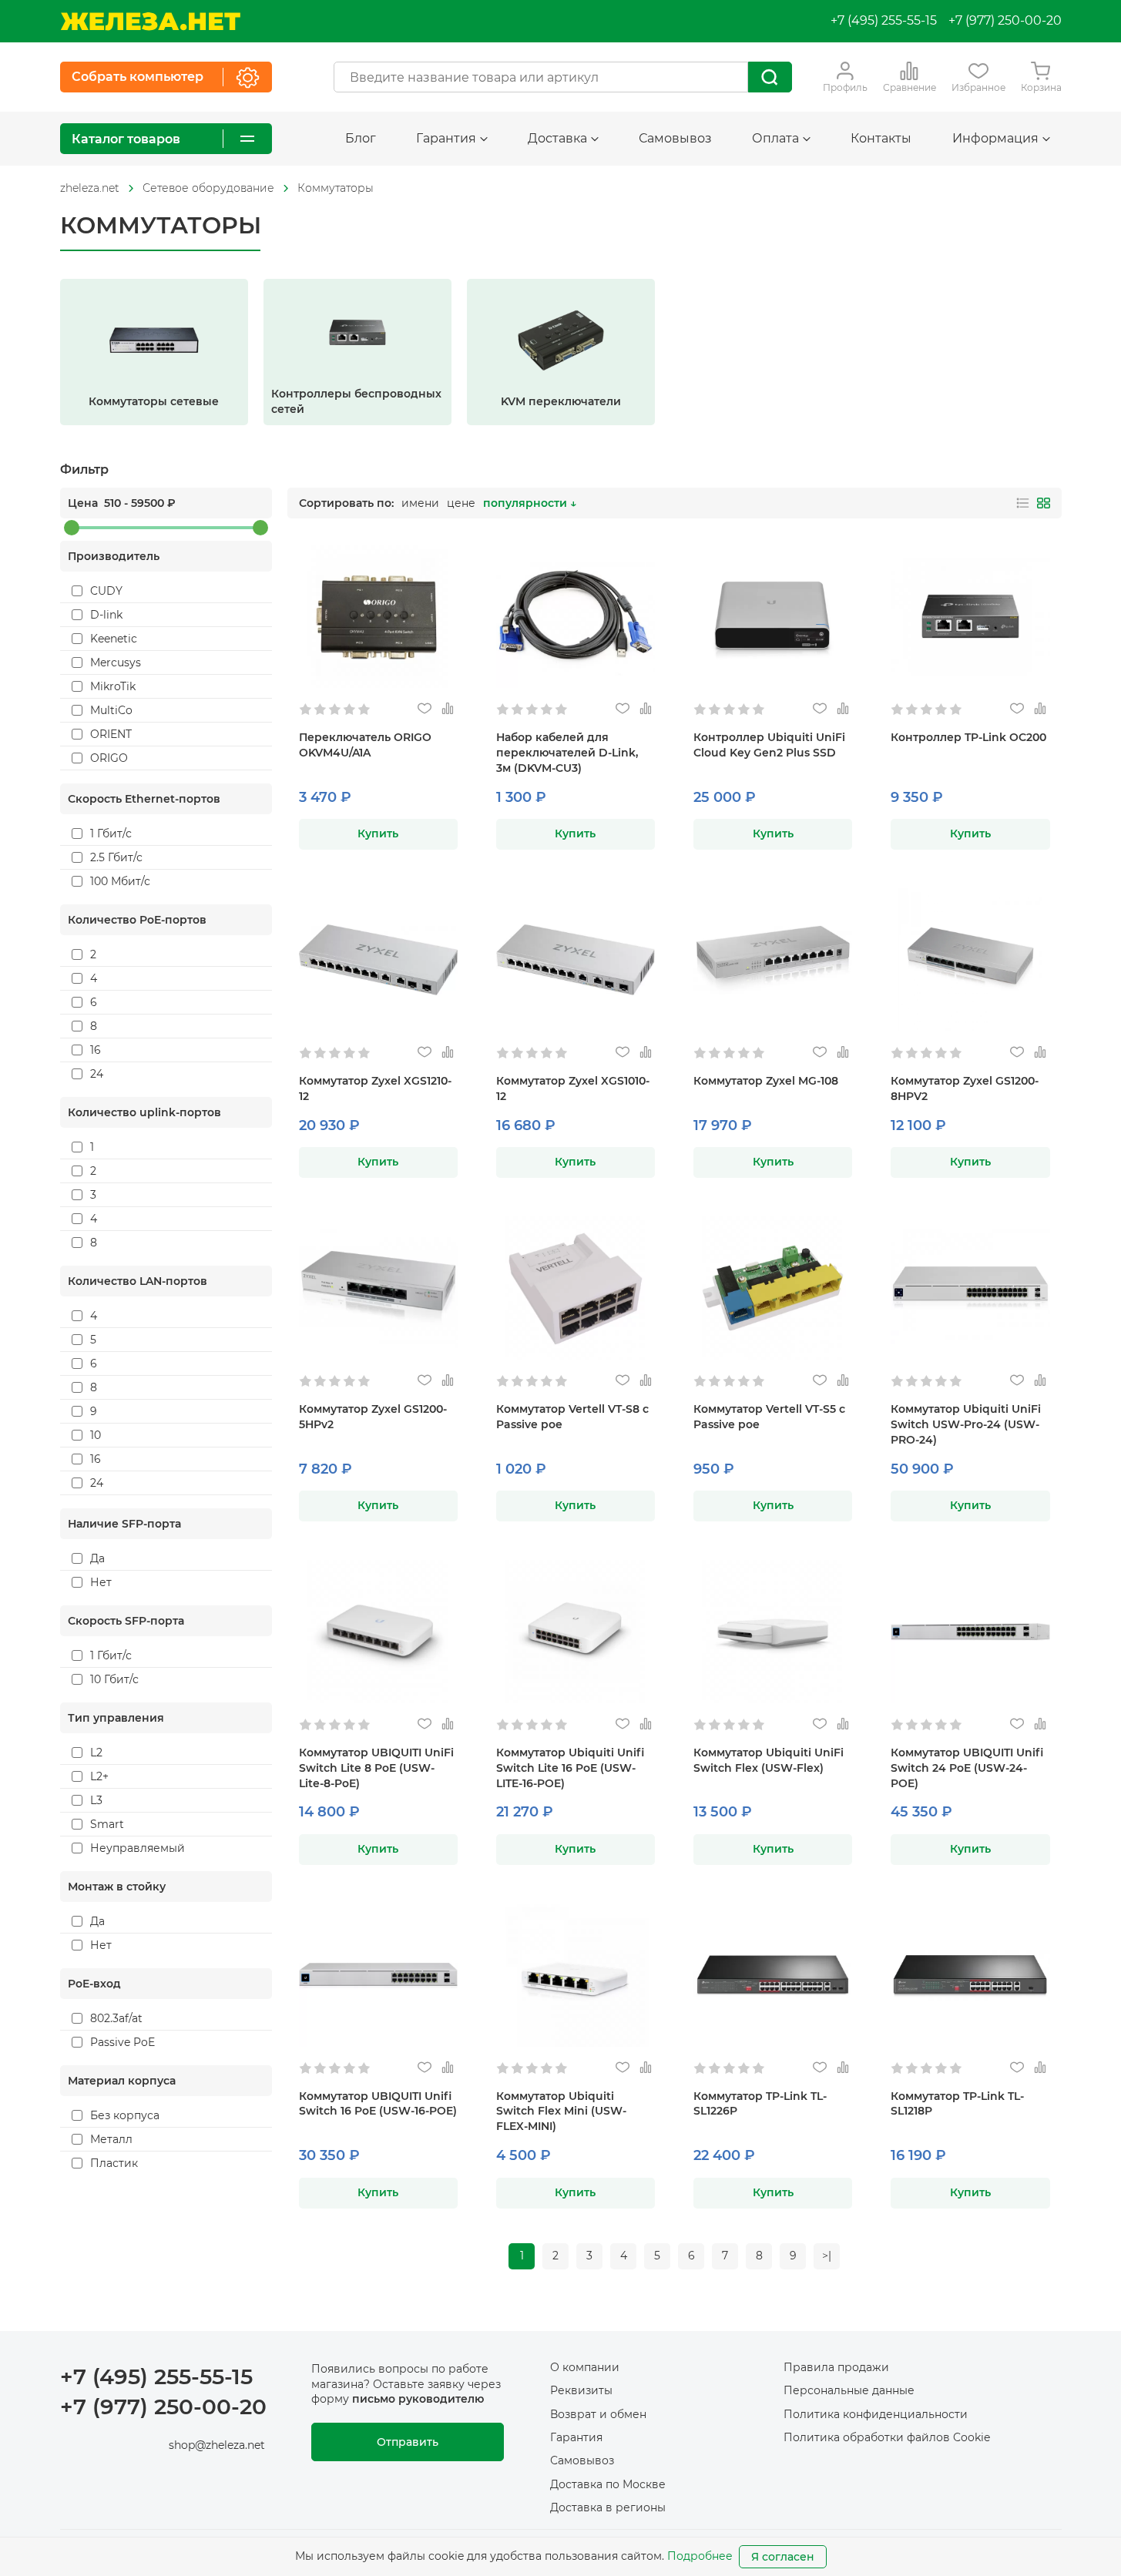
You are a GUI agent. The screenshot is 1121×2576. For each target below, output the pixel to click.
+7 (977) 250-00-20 (1005, 20)
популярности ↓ (530, 503)
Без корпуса (125, 2115)
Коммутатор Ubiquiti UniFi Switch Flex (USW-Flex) (769, 1760)
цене (461, 503)
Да (97, 1558)
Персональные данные (849, 2390)
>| (827, 2256)
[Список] (1023, 503)
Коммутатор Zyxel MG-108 (766, 1081)
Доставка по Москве (608, 2484)
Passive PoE (123, 2042)
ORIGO (109, 758)
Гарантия (576, 2437)
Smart (107, 1824)
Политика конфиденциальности (876, 2414)
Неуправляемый (138, 1848)
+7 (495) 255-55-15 (884, 20)
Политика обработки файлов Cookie (887, 2437)
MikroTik (113, 686)
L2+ (99, 1776)
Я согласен (783, 2557)
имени (420, 503)
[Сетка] (1044, 503)
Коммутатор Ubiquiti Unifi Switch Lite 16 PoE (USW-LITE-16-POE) (570, 1768)
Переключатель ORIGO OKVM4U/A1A (365, 745)
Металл (111, 2139)
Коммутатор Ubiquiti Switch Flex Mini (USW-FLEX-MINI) (561, 2111)
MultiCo (111, 710)
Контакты (881, 138)
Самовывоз (675, 138)
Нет (101, 1582)
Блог (361, 138)
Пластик (114, 2163)
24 (97, 1074)
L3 (96, 1800)
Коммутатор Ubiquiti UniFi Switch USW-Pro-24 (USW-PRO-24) (966, 1424)
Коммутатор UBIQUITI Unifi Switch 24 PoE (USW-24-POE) (967, 1768)
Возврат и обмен (598, 2414)
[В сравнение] (448, 709)
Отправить (408, 2442)
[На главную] (150, 21)
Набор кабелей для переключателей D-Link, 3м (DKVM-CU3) (567, 753)
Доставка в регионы (608, 2507)
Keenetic (114, 639)
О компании (585, 2367)
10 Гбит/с (114, 1679)
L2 (96, 1753)
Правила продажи (836, 2367)
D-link (106, 615)
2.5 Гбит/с (116, 857)
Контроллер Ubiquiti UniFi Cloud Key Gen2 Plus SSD (769, 745)
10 (96, 1435)
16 (96, 1050)
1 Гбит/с (111, 834)
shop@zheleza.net (217, 2445)
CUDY (106, 591)
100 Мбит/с (120, 881)
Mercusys (116, 662)
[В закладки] (425, 709)
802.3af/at (116, 2018)
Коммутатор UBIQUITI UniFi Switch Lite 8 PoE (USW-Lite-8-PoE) (376, 1768)
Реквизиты (581, 2390)
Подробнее (700, 2556)
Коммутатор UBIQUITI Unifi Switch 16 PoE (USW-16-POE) (378, 2104)
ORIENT (111, 734)
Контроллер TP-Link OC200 (968, 737)
